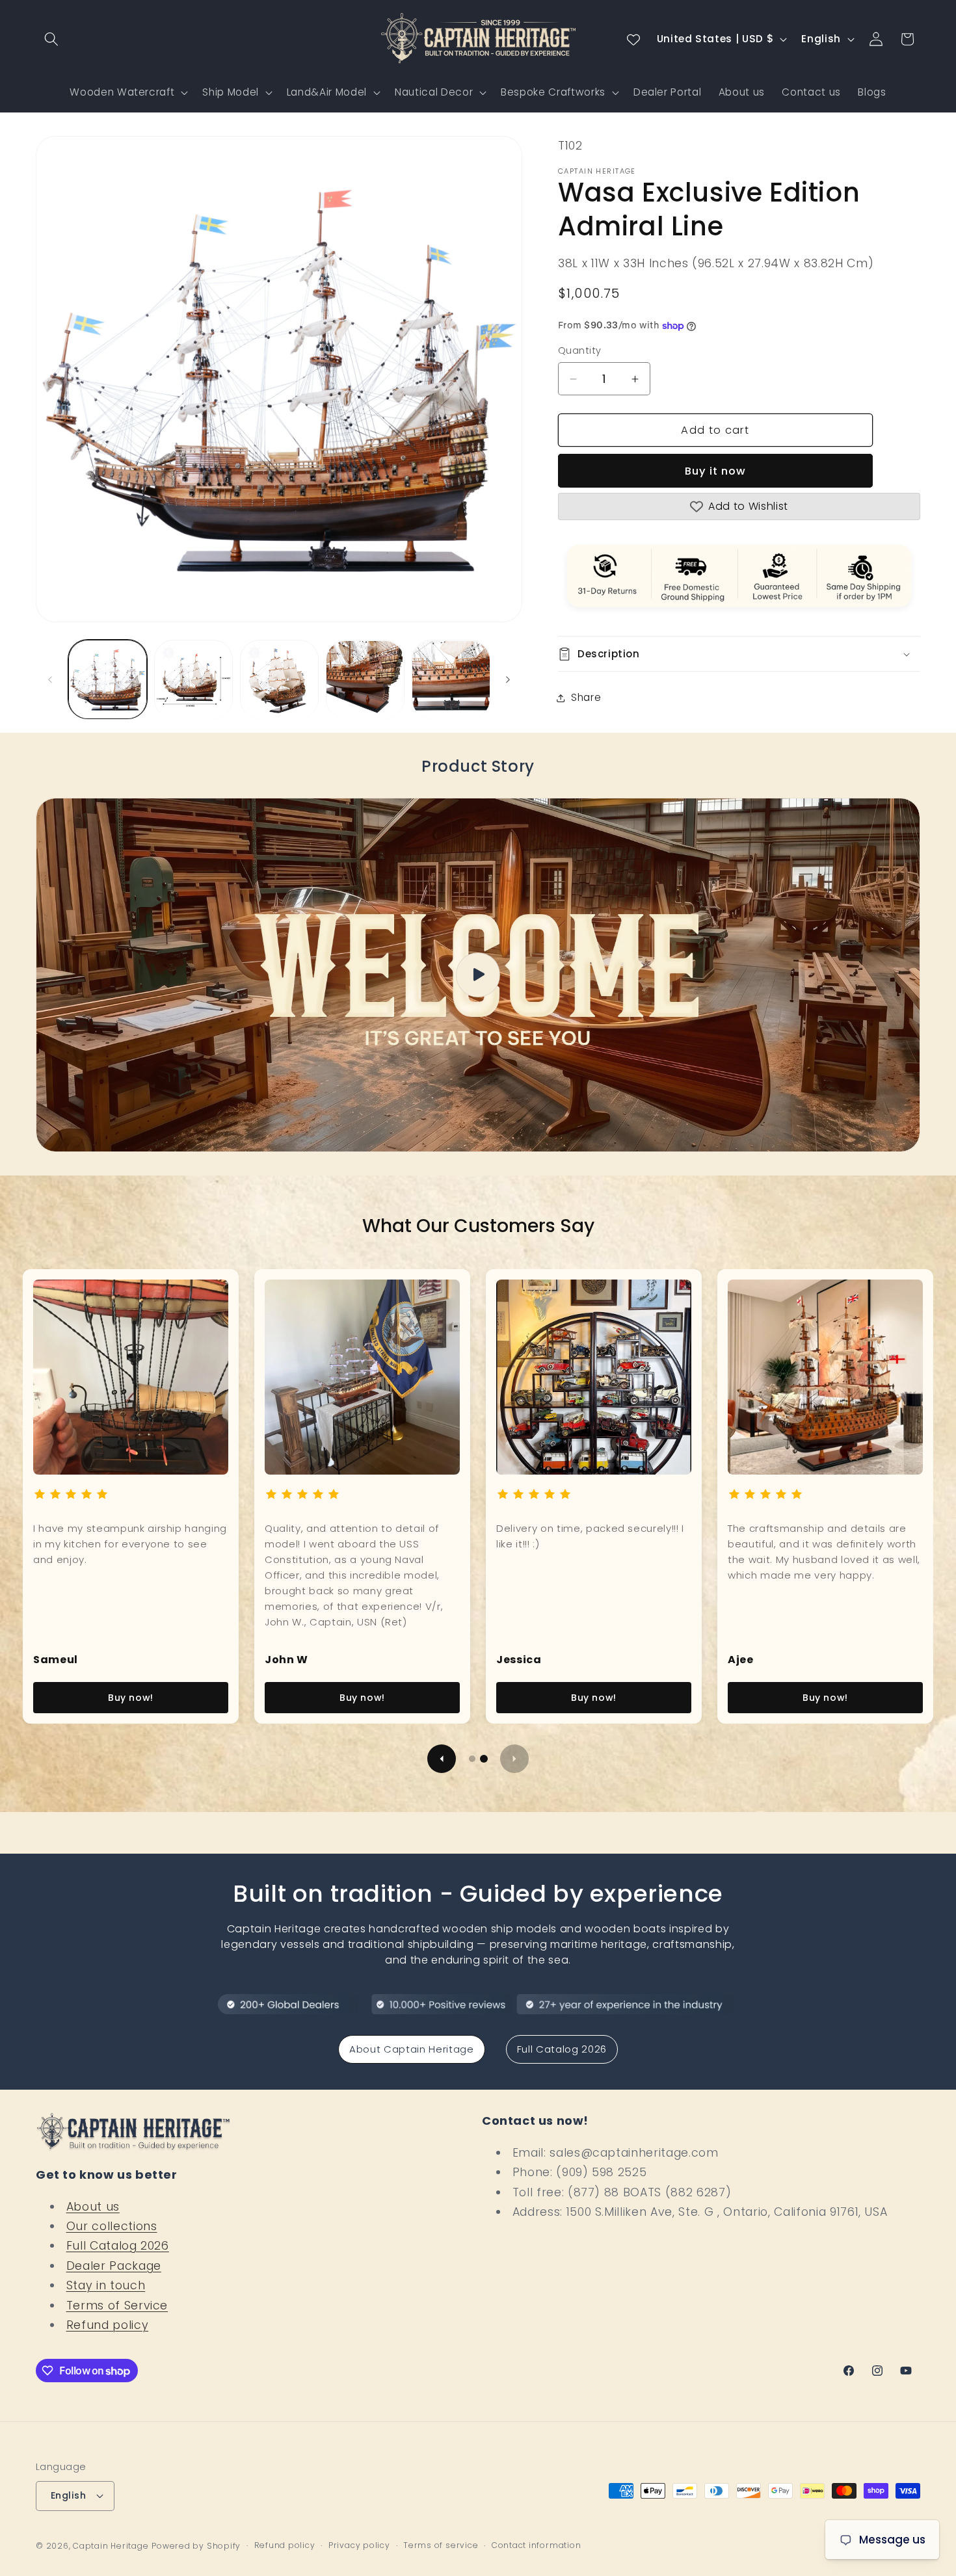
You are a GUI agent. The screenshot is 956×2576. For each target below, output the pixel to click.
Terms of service (441, 2545)
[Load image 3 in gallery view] (279, 680)
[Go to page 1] (472, 1759)
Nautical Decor (434, 92)
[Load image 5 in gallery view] (451, 680)
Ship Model (231, 92)
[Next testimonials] (514, 1759)
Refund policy (108, 2325)
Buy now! (131, 1698)
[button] (51, 39)
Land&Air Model (327, 92)
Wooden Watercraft (122, 92)
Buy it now (716, 471)
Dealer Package (114, 2266)
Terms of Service (117, 2306)
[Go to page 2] (484, 1759)
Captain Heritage (111, 2546)
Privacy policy (359, 2545)
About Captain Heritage (412, 2049)
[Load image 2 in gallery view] (193, 680)
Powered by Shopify (196, 2546)
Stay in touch (106, 2285)
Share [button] (586, 698)
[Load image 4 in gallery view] (365, 680)
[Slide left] (50, 679)
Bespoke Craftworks (553, 92)
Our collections (112, 2226)
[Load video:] (478, 975)
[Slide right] (508, 679)
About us (93, 2207)
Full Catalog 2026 (562, 2049)
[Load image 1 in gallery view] (108, 680)
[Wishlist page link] (633, 39)
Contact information (537, 2545)
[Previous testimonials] (442, 1759)
